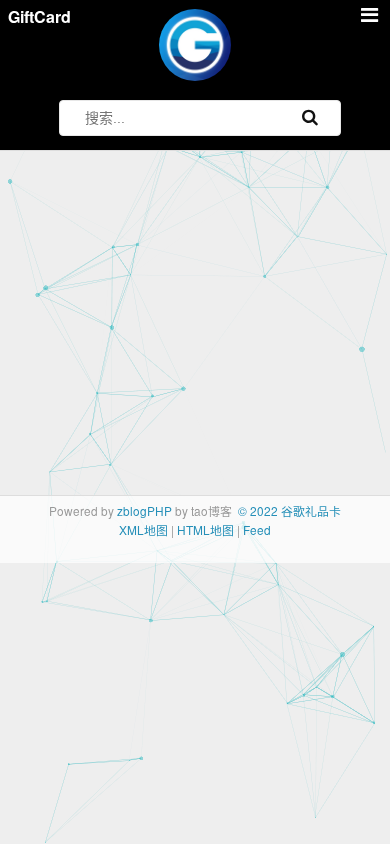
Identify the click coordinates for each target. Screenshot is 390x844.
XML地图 (143, 529)
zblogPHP (144, 510)
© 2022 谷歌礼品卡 (289, 510)
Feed (257, 529)
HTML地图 (205, 529)
